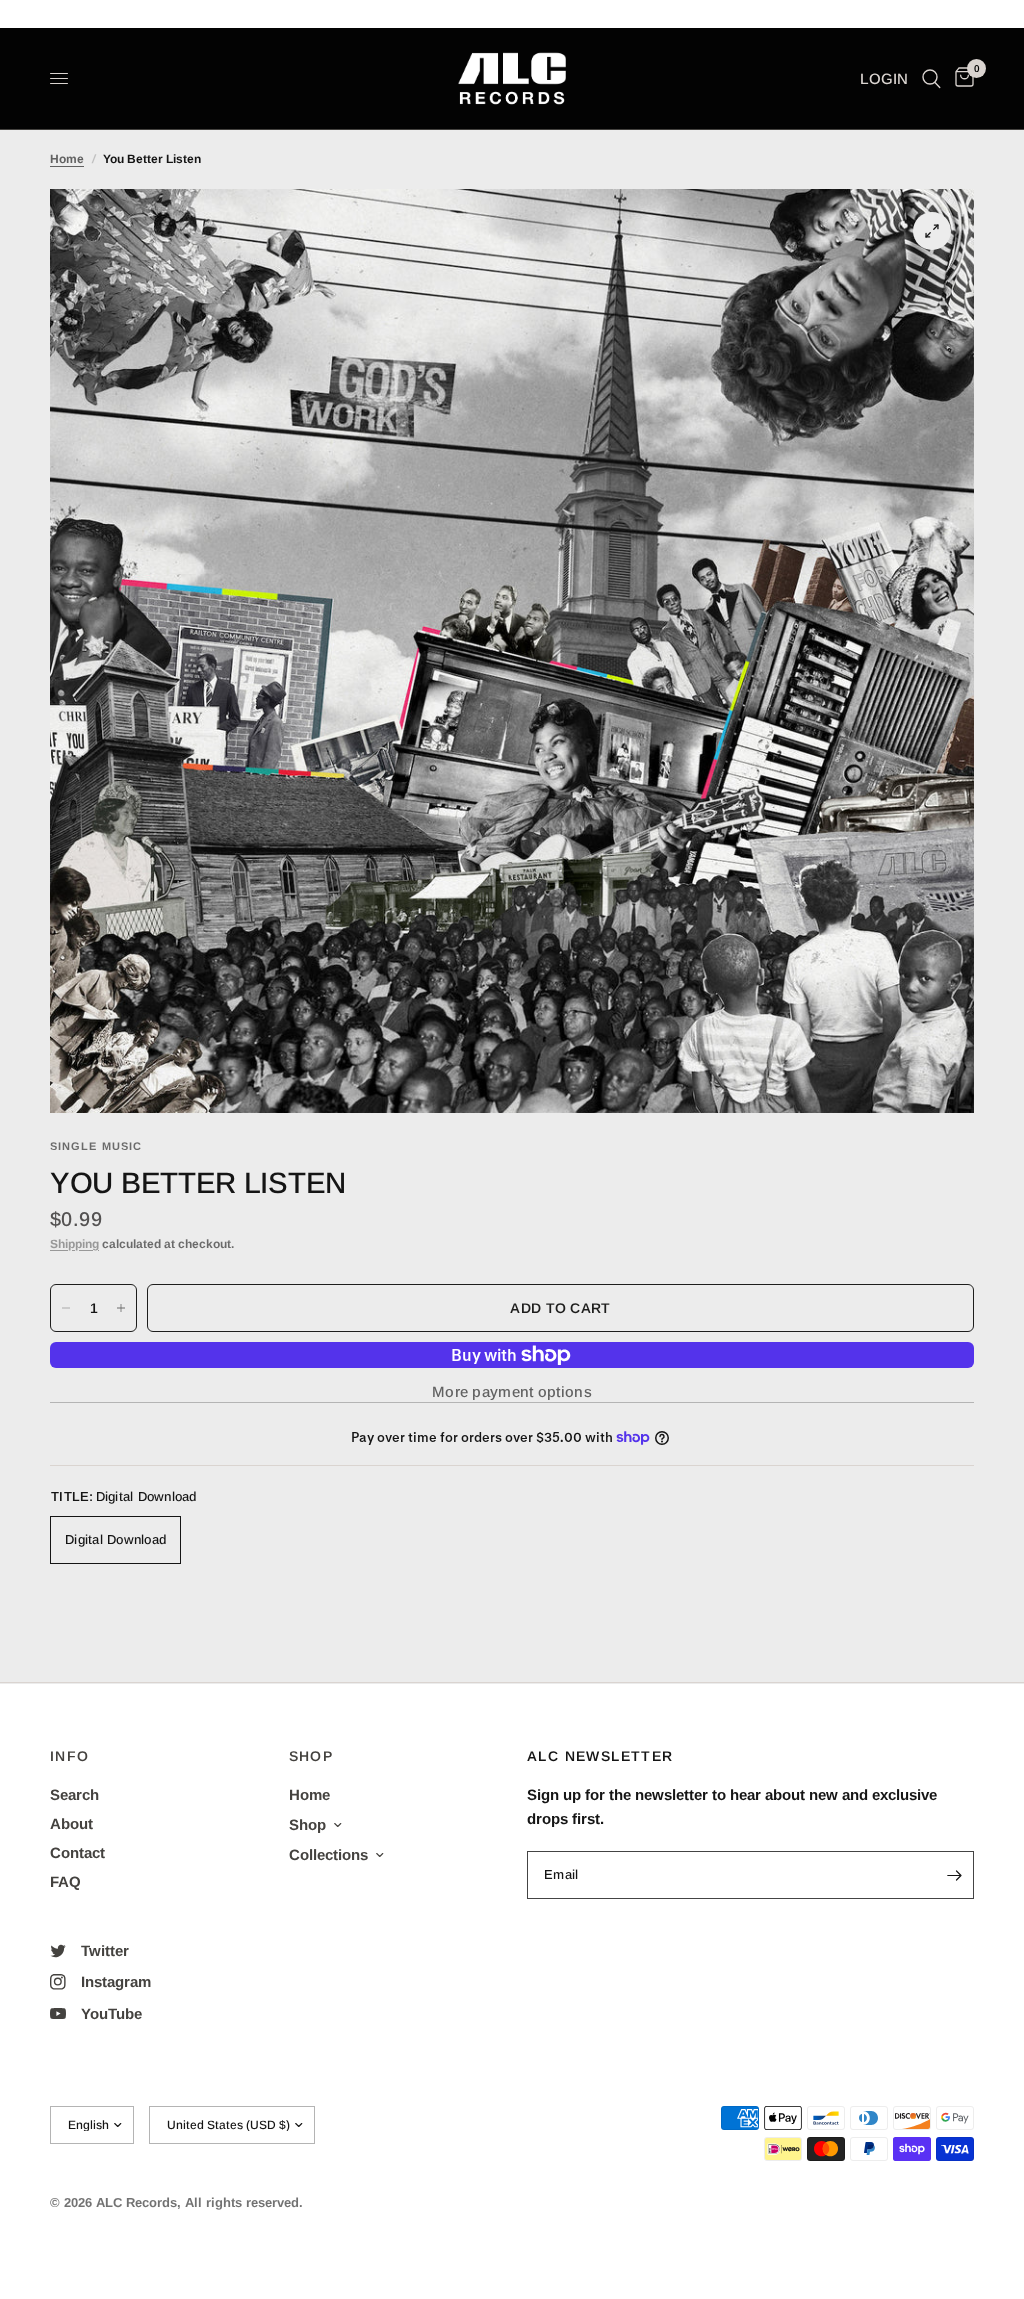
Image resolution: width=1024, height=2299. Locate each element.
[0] (961, 78)
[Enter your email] (954, 1875)
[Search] (931, 78)
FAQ (65, 1881)
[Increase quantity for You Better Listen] (121, 1308)
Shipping (74, 1244)
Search (74, 1794)
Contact (77, 1852)
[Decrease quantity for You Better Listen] (66, 1308)
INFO (70, 1756)
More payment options (512, 1391)
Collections (328, 1854)
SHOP (311, 1756)
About (71, 1823)
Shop (307, 1824)
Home (67, 159)
